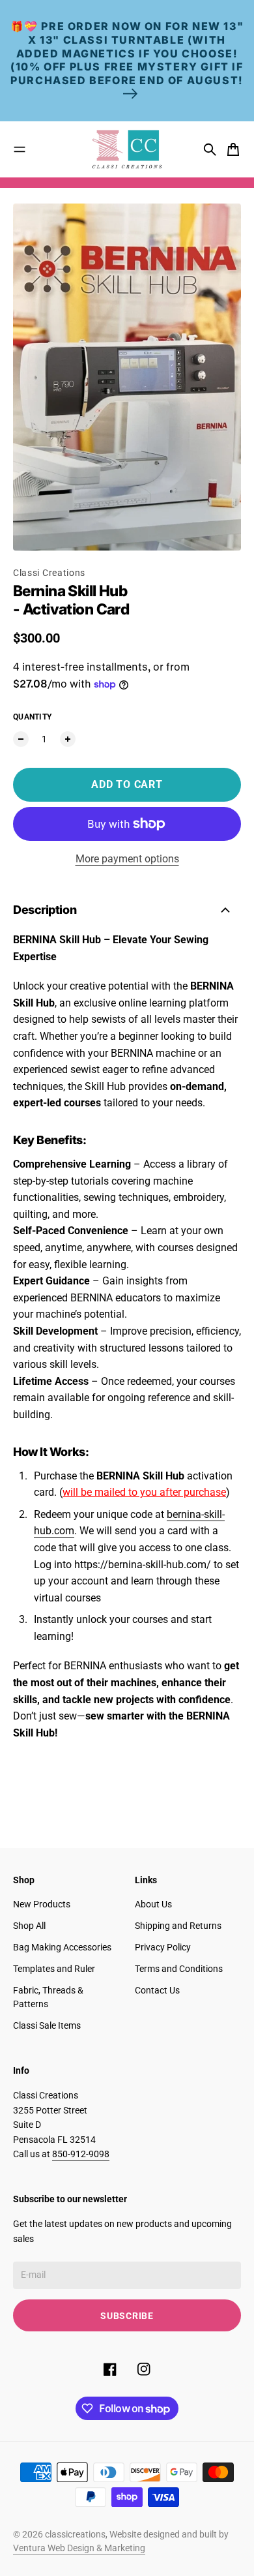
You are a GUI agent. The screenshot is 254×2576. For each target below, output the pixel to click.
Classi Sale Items (47, 2025)
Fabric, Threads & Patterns (48, 1997)
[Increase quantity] (68, 739)
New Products (42, 1904)
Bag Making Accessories (62, 1947)
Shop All (29, 1926)
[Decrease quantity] (21, 739)
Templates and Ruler (54, 1969)
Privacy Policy (163, 1947)
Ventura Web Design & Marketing (79, 2548)
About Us (153, 1904)
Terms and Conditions (179, 1969)
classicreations (75, 2534)
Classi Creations (49, 573)
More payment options (127, 859)
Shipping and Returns (178, 1926)
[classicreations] (127, 149)
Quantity (32, 717)
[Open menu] (20, 149)
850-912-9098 (81, 2154)
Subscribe (127, 2316)
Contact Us (157, 1990)
